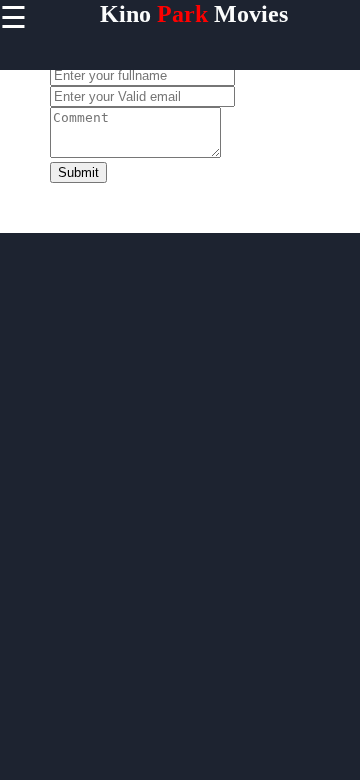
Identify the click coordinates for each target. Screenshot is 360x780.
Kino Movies (194, 14)
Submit (78, 172)
